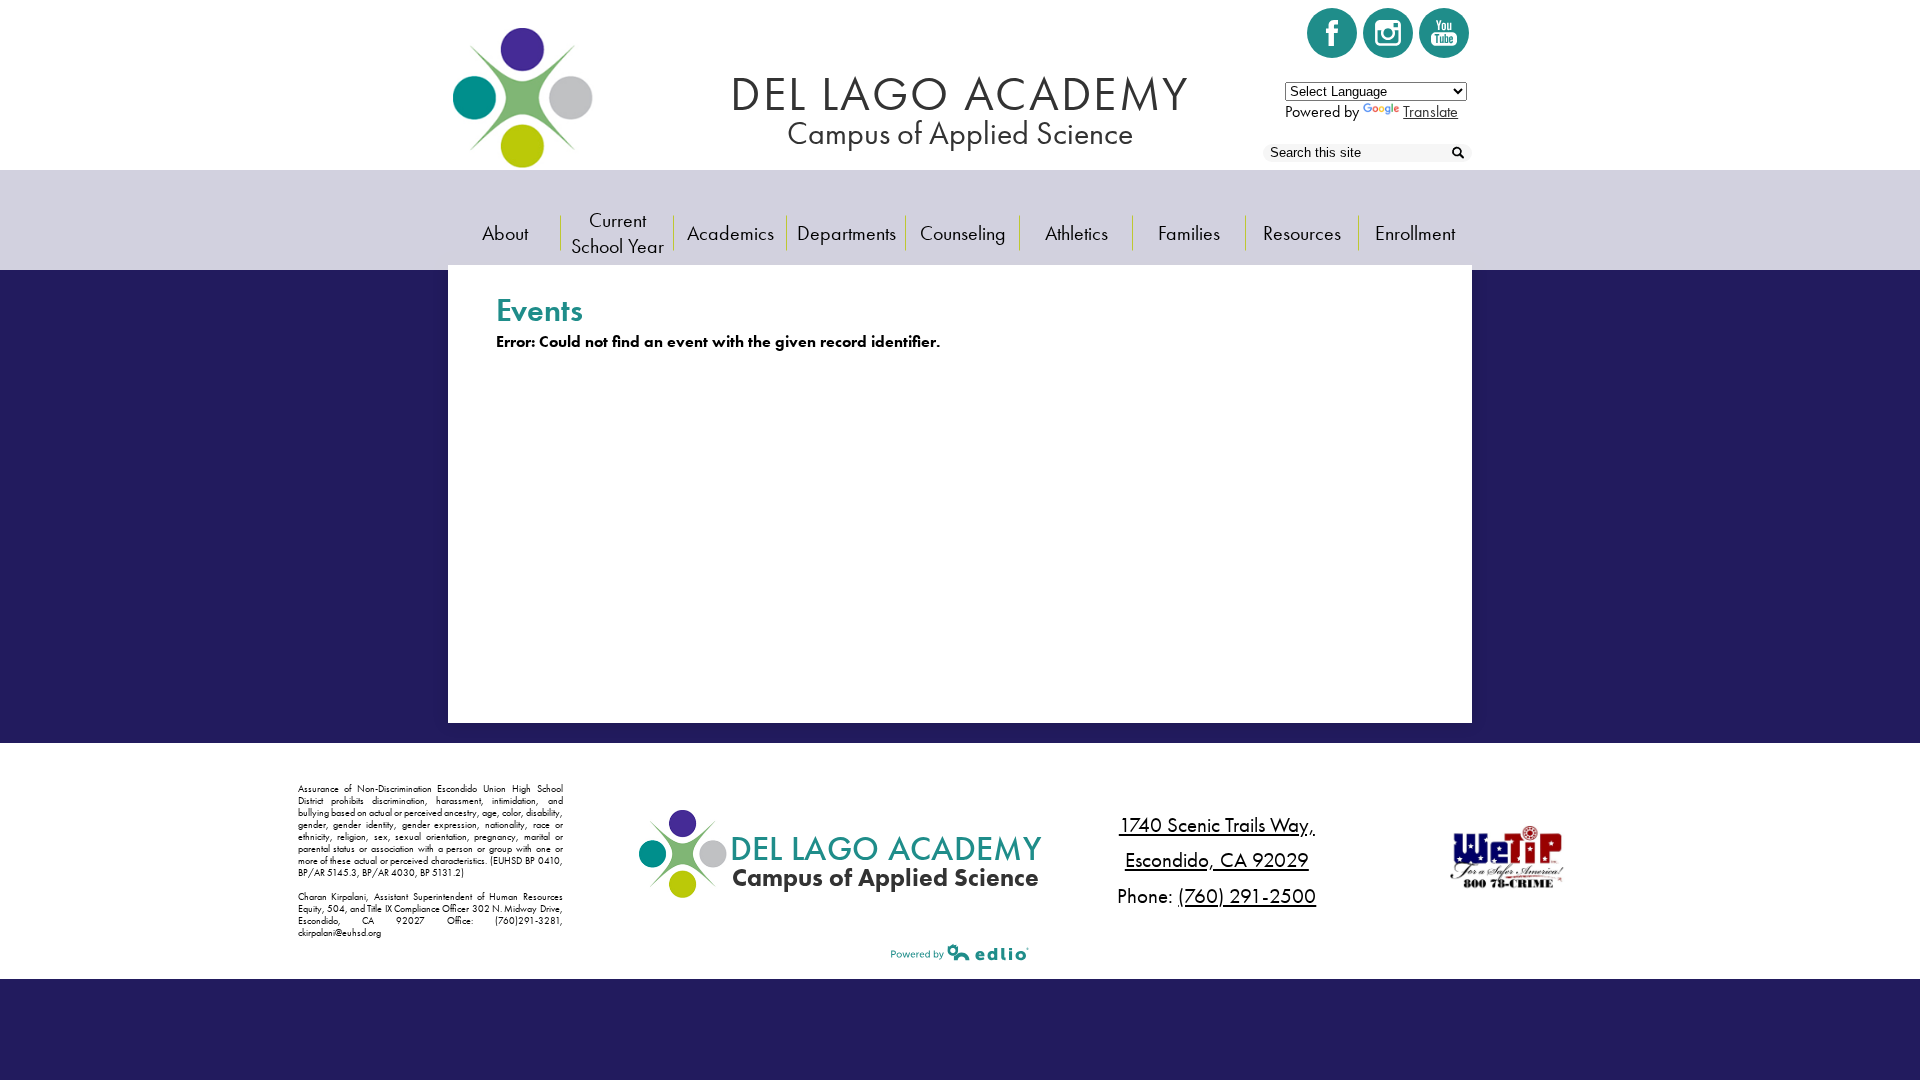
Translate (1430, 111)
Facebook (1332, 33)
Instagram (1388, 33)
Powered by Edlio (960, 952)
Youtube (1444, 33)
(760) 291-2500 (1247, 896)
